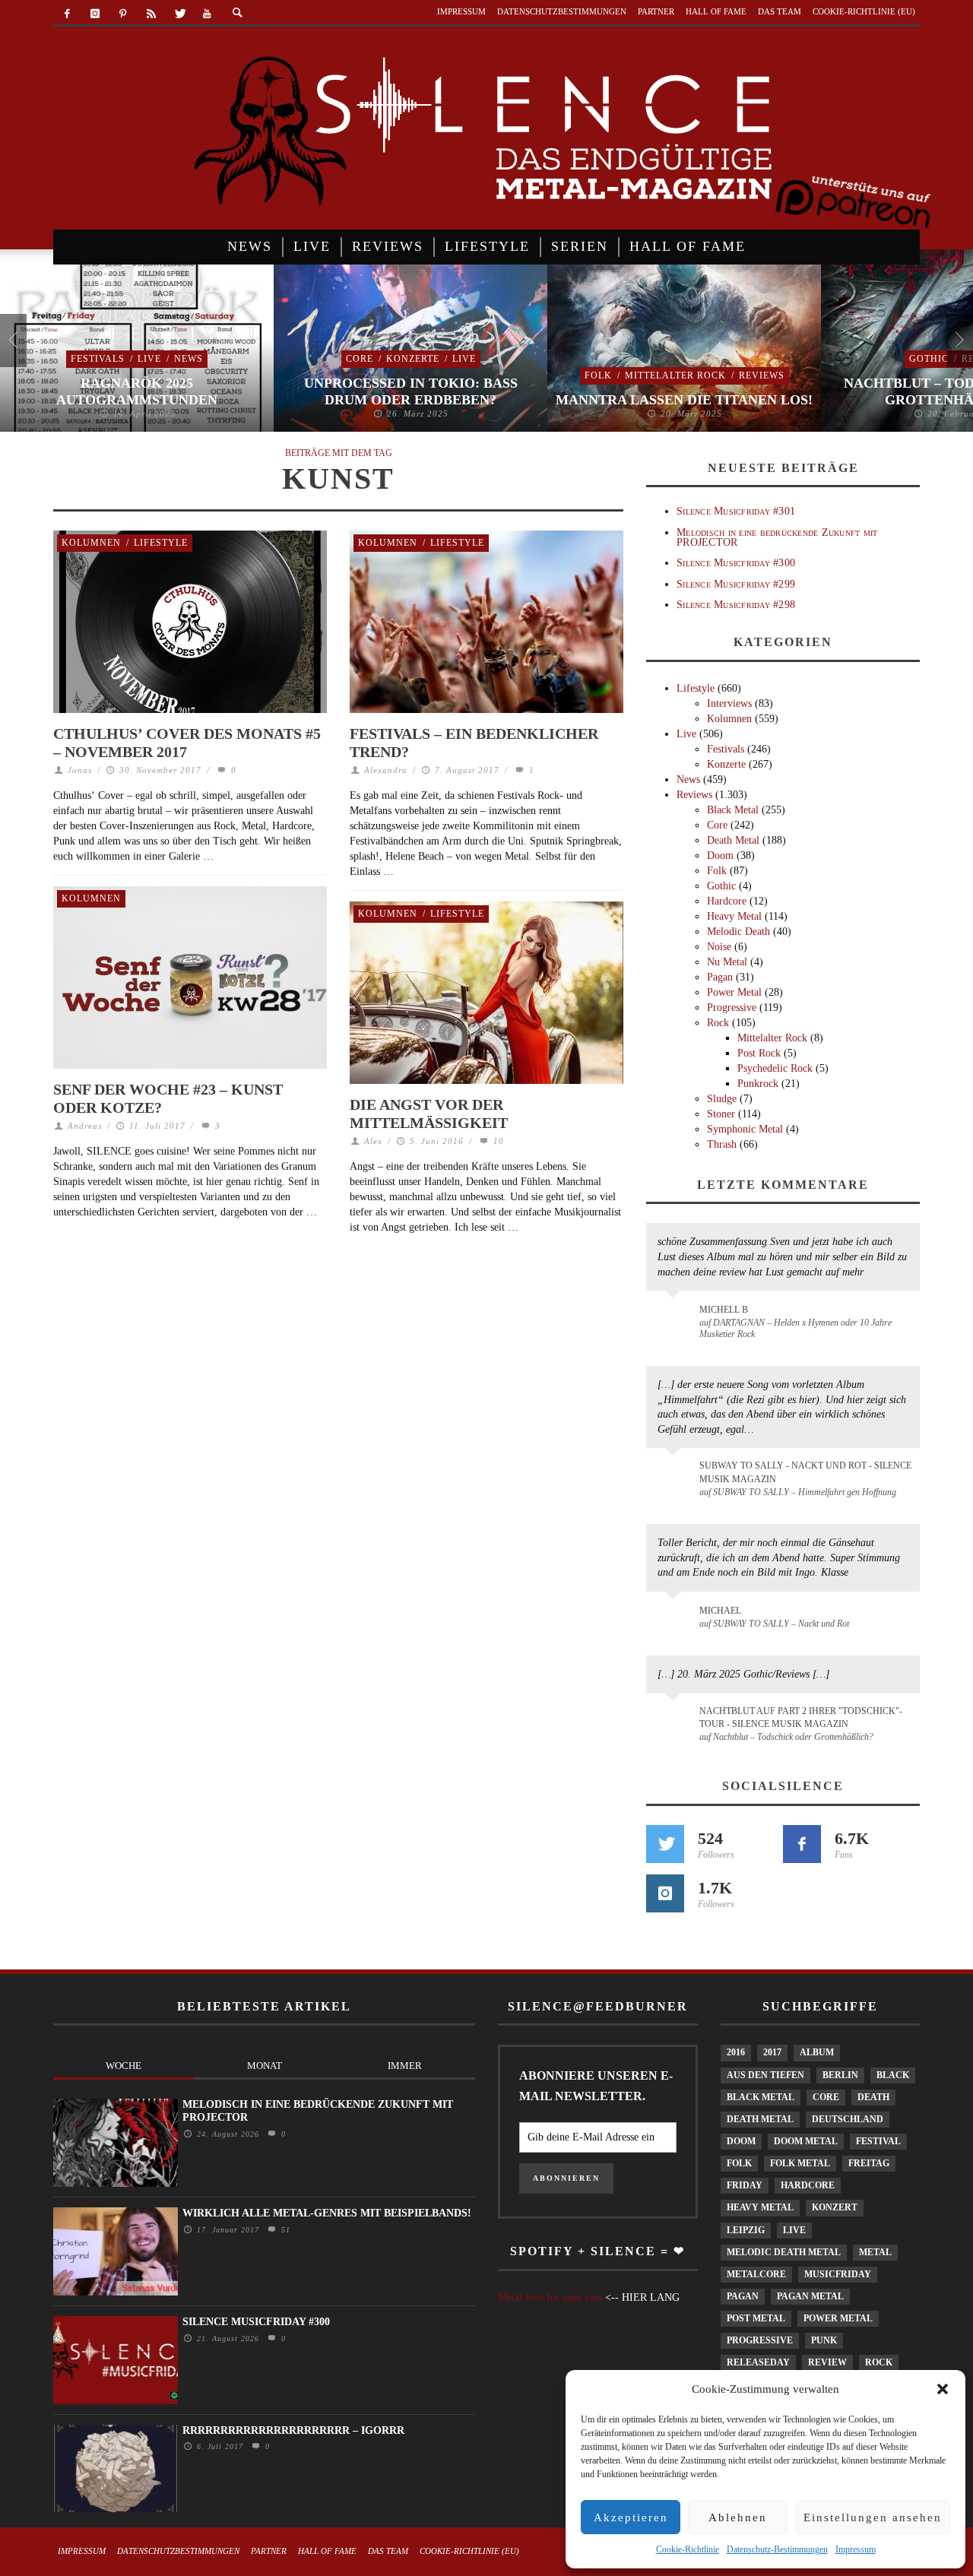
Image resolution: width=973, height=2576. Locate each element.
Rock (718, 1023)
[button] (943, 2389)
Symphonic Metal (745, 1129)
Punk (824, 2340)
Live (149, 359)
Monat (265, 2066)
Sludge (722, 1099)
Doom (720, 855)
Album (817, 2052)
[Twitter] (179, 14)
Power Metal (734, 992)
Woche (124, 2066)
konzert (835, 2207)
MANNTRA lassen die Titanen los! (684, 400)
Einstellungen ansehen (873, 2517)
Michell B (724, 1310)
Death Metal (733, 840)
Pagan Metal (810, 2296)
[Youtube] (207, 14)
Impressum (856, 2549)
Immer (405, 2066)
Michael (720, 1611)
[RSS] (151, 14)
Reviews (762, 375)
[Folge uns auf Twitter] (665, 1844)
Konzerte (413, 359)
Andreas (85, 1126)
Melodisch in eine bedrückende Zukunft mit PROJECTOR (777, 537)
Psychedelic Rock (775, 1068)
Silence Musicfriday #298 (736, 605)
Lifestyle (161, 543)
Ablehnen (738, 2517)
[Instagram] (95, 14)
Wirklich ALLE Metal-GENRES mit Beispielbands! (327, 2213)
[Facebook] (67, 14)
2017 (772, 2052)
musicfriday (838, 2274)
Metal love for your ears (550, 2297)
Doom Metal (806, 2141)
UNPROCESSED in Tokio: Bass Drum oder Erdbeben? (411, 391)
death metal (760, 2119)
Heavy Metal (734, 916)
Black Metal (733, 810)
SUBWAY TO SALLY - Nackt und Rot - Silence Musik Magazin (805, 1472)
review (827, 2362)
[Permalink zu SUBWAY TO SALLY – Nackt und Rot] (675, 1618)
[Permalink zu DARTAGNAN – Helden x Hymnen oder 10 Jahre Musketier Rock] (675, 1317)
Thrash (722, 1144)
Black (893, 2075)
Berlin (840, 2075)
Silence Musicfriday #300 (736, 563)
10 (497, 1141)
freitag (869, 2163)
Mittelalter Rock (675, 375)
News (189, 359)
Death (873, 2097)
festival (878, 2141)
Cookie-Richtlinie (688, 2549)
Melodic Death (738, 932)
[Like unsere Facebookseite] (802, 1844)
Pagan (720, 977)
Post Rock (759, 1053)
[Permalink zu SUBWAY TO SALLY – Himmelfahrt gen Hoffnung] (675, 1475)
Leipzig (746, 2230)
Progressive (732, 1008)
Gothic (929, 359)
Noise (719, 947)
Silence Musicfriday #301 (736, 511)
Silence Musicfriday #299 (736, 584)
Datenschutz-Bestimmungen (777, 2549)
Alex (373, 1141)
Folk (598, 375)
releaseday (758, 2362)
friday (745, 2185)
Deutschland (848, 2119)
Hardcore (727, 901)
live (794, 2230)
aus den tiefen (765, 2075)
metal (875, 2252)
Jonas (80, 770)
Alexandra (386, 770)
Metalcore (756, 2274)
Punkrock (758, 1084)
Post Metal (756, 2318)
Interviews (729, 703)
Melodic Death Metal (784, 2252)
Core (360, 359)
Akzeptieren (631, 2517)
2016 (736, 2052)
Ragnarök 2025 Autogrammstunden (137, 391)
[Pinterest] (124, 14)
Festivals (98, 359)
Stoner (721, 1114)
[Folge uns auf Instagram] (665, 1893)
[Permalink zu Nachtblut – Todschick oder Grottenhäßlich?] (675, 1720)
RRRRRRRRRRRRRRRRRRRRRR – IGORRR (293, 2430)
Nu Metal (727, 962)
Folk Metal (800, 2163)
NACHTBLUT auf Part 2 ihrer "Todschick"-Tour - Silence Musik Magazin (801, 1717)
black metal (761, 2097)
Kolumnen (91, 543)
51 (284, 2230)
